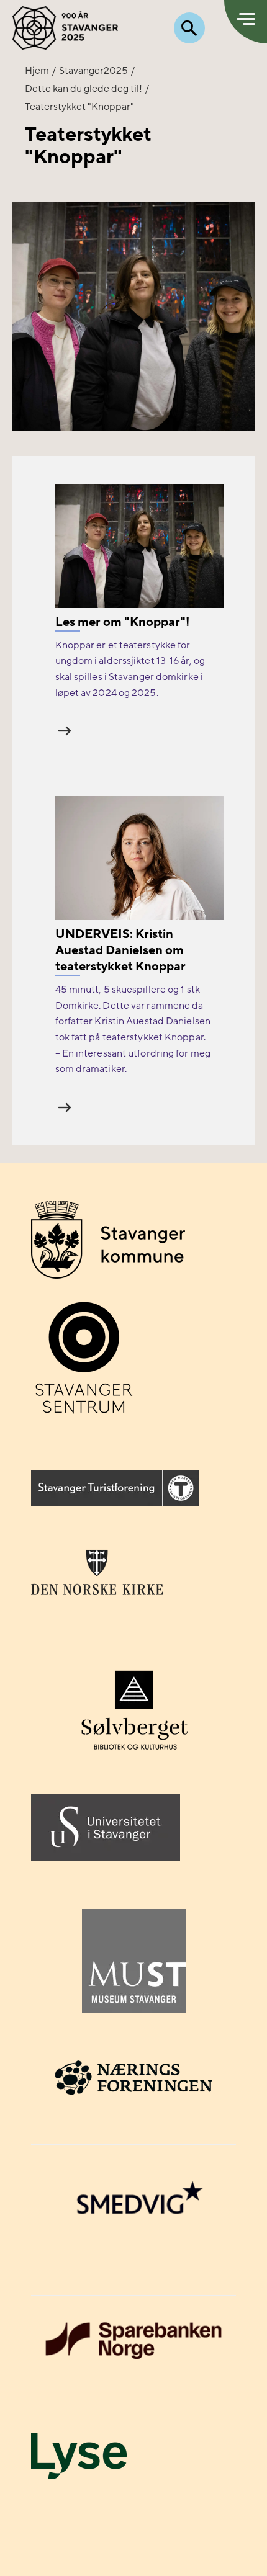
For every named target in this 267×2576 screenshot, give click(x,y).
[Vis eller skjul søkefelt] (189, 28)
